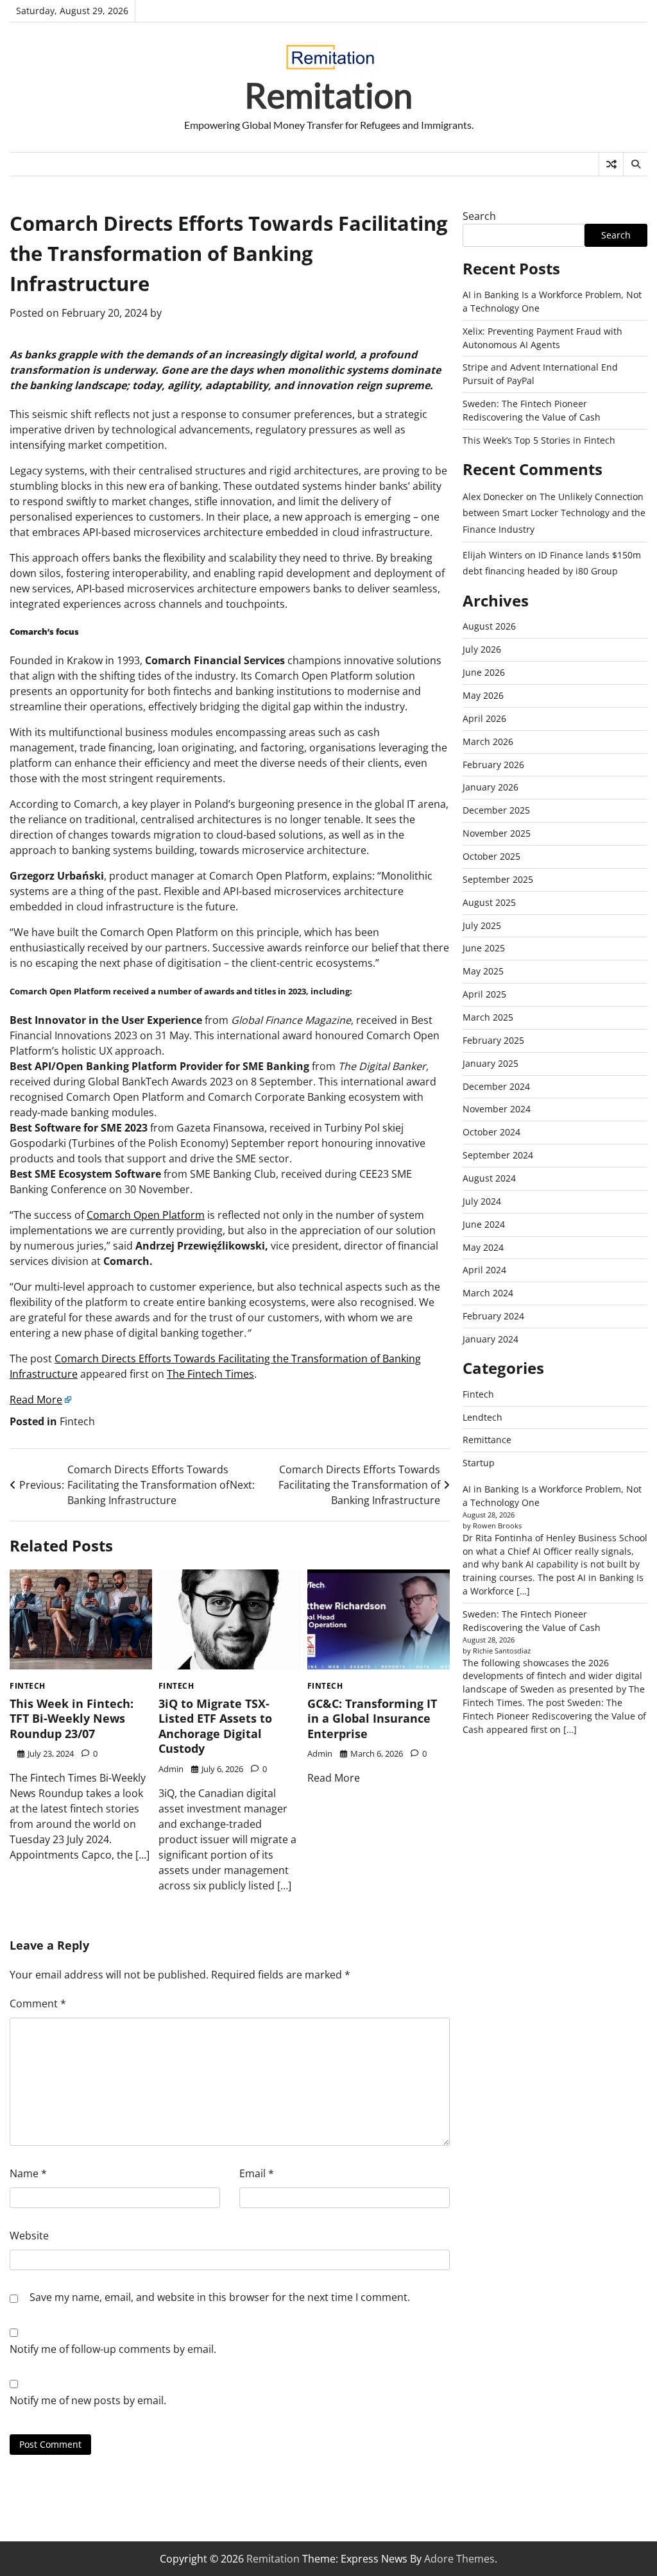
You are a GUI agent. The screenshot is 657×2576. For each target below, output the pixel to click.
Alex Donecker (493, 497)
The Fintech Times (210, 1374)
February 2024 (493, 1316)
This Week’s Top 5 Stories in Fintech (539, 440)
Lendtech (482, 1417)
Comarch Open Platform (146, 1215)
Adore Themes (459, 2559)
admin (171, 1769)
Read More (36, 1400)
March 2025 (488, 1017)
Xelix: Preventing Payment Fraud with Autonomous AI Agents (542, 338)
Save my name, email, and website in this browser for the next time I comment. (220, 2297)
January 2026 (491, 787)
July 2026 (482, 649)
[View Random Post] (611, 164)
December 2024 (496, 1086)
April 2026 (484, 718)
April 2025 (484, 994)
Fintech (77, 1421)
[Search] (635, 164)
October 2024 (491, 1132)
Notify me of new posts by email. (88, 2400)
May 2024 (483, 1247)
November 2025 (497, 833)
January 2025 (491, 1063)
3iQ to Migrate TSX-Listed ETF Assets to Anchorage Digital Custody (215, 1726)
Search (479, 216)
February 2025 (493, 1040)
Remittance (487, 1440)
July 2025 (482, 925)
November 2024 (497, 1109)
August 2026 (489, 626)
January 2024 (491, 1339)
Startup (479, 1463)
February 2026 (493, 765)
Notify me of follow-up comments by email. (113, 2349)
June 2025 (484, 948)
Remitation (328, 95)
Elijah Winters (492, 555)
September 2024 (498, 1155)
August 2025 (489, 902)
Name (28, 2173)
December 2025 (496, 810)
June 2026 (484, 672)
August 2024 (489, 1178)
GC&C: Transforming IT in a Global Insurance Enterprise (372, 1719)
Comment (38, 2003)
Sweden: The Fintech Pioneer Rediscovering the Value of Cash (532, 410)
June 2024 (484, 1224)
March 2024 (488, 1293)
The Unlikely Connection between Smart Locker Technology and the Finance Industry (554, 513)
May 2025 (483, 971)
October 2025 (491, 856)
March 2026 (488, 741)
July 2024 (482, 1201)
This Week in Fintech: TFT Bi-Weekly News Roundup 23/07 (72, 1719)
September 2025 (498, 879)
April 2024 (484, 1270)
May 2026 (483, 695)
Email (257, 2173)
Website (29, 2236)
